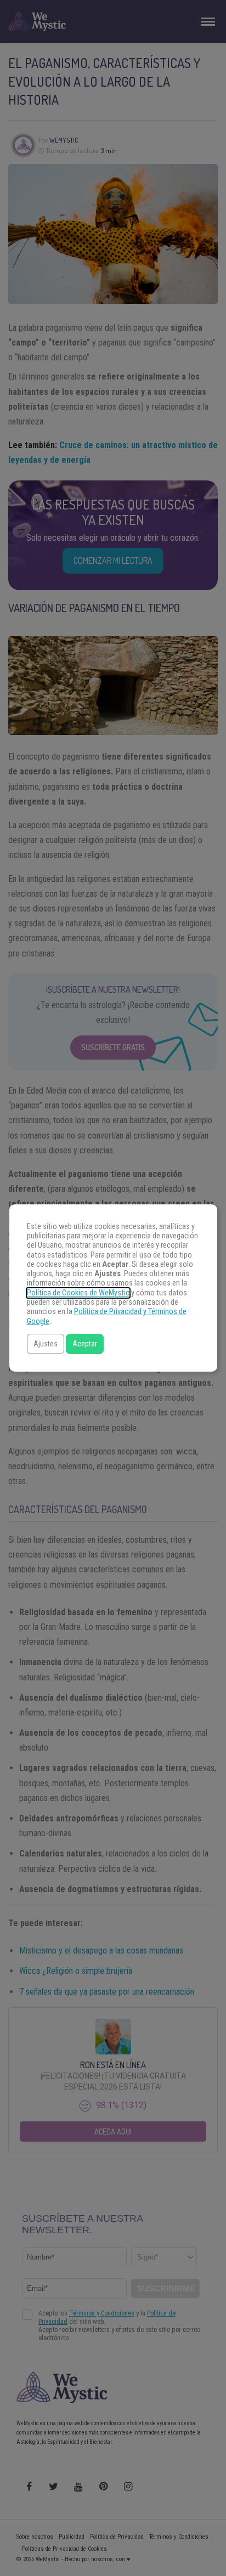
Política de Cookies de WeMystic (78, 1293)
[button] (46, 1344)
